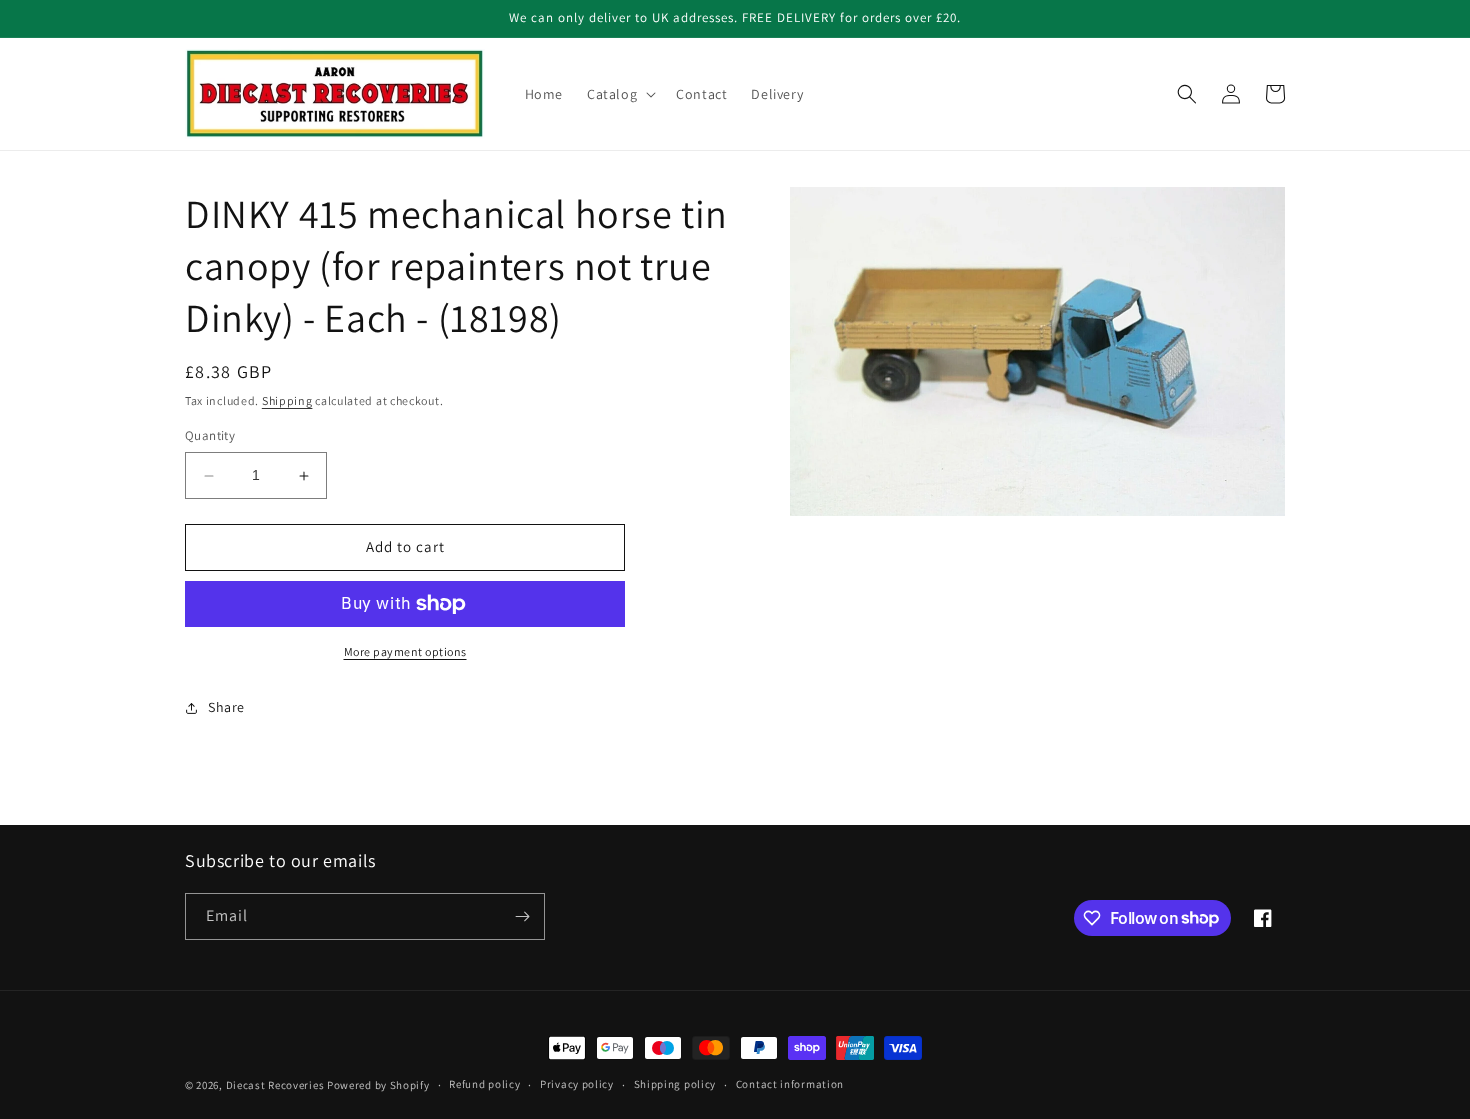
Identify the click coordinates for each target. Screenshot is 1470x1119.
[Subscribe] (522, 916)
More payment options (405, 651)
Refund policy (484, 1084)
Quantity (210, 436)
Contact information (790, 1084)
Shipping (287, 400)
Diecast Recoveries (275, 1085)
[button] (619, 94)
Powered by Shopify (378, 1085)
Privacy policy (577, 1084)
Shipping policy (675, 1084)
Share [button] (226, 708)
